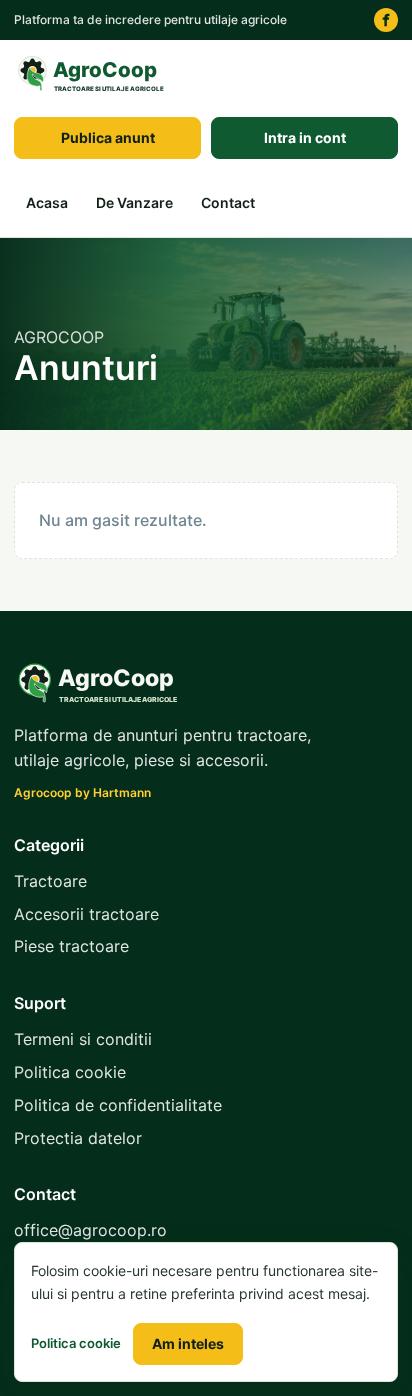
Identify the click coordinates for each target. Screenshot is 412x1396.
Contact (228, 202)
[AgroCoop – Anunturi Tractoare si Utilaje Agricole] (94, 73)
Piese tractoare (71, 946)
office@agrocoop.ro (90, 1230)
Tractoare (50, 881)
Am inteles (188, 1343)
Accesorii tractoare (86, 914)
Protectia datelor (78, 1138)
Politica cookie (70, 1072)
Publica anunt (108, 137)
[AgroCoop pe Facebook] (386, 20)
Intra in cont (305, 137)
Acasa (47, 202)
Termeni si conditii (83, 1039)
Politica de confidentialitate (118, 1105)
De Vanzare (134, 202)
